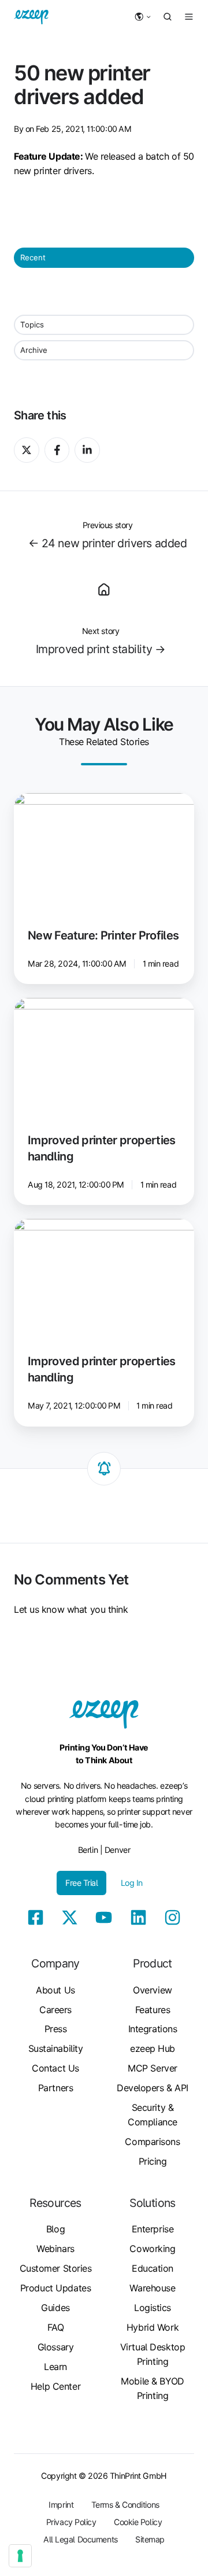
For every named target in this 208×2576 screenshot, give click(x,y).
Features (153, 2010)
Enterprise (153, 2229)
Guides (55, 2308)
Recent (33, 257)
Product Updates (55, 2288)
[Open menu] (189, 17)
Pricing (153, 2161)
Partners (55, 2088)
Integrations (153, 2029)
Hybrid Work (153, 2327)
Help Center (55, 2386)
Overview (152, 1990)
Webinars (55, 2249)
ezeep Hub (153, 2048)
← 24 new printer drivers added (108, 543)
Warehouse (152, 2288)
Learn (55, 2367)
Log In (132, 1883)
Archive (34, 350)
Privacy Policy (71, 2522)
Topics (32, 325)
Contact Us (55, 2068)
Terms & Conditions (125, 2505)
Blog (55, 2229)
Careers (55, 2010)
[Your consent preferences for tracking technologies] (20, 2556)
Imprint (61, 2505)
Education (153, 2268)
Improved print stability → (101, 649)
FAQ (56, 2327)
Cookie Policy (138, 2522)
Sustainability (56, 2048)
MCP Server (153, 2068)
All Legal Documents (81, 2539)
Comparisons (152, 2142)
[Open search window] (168, 17)
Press (56, 2029)
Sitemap (150, 2539)
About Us (55, 1990)
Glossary (55, 2347)
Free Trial (82, 1883)
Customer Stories (56, 2268)
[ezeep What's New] (104, 588)
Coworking (152, 2249)
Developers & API (153, 2088)
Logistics (153, 2308)
